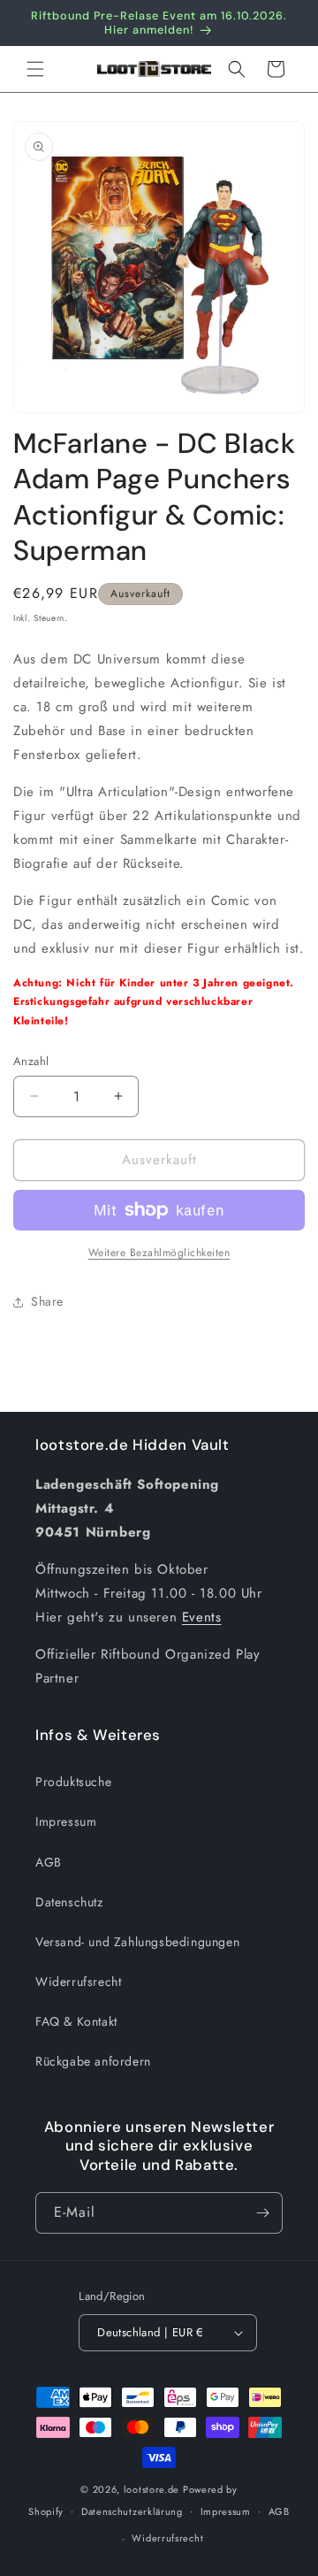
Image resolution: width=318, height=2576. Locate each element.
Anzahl (31, 1061)
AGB (49, 1862)
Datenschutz (69, 1902)
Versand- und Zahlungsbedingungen (137, 1942)
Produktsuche (73, 1782)
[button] (35, 69)
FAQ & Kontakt (76, 2021)
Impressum (66, 1821)
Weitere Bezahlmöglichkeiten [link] (159, 1253)
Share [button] (47, 1301)
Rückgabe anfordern (93, 2061)
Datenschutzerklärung (132, 2511)
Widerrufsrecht (78, 1982)
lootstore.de (151, 2489)
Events (202, 1617)
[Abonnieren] (262, 2213)
